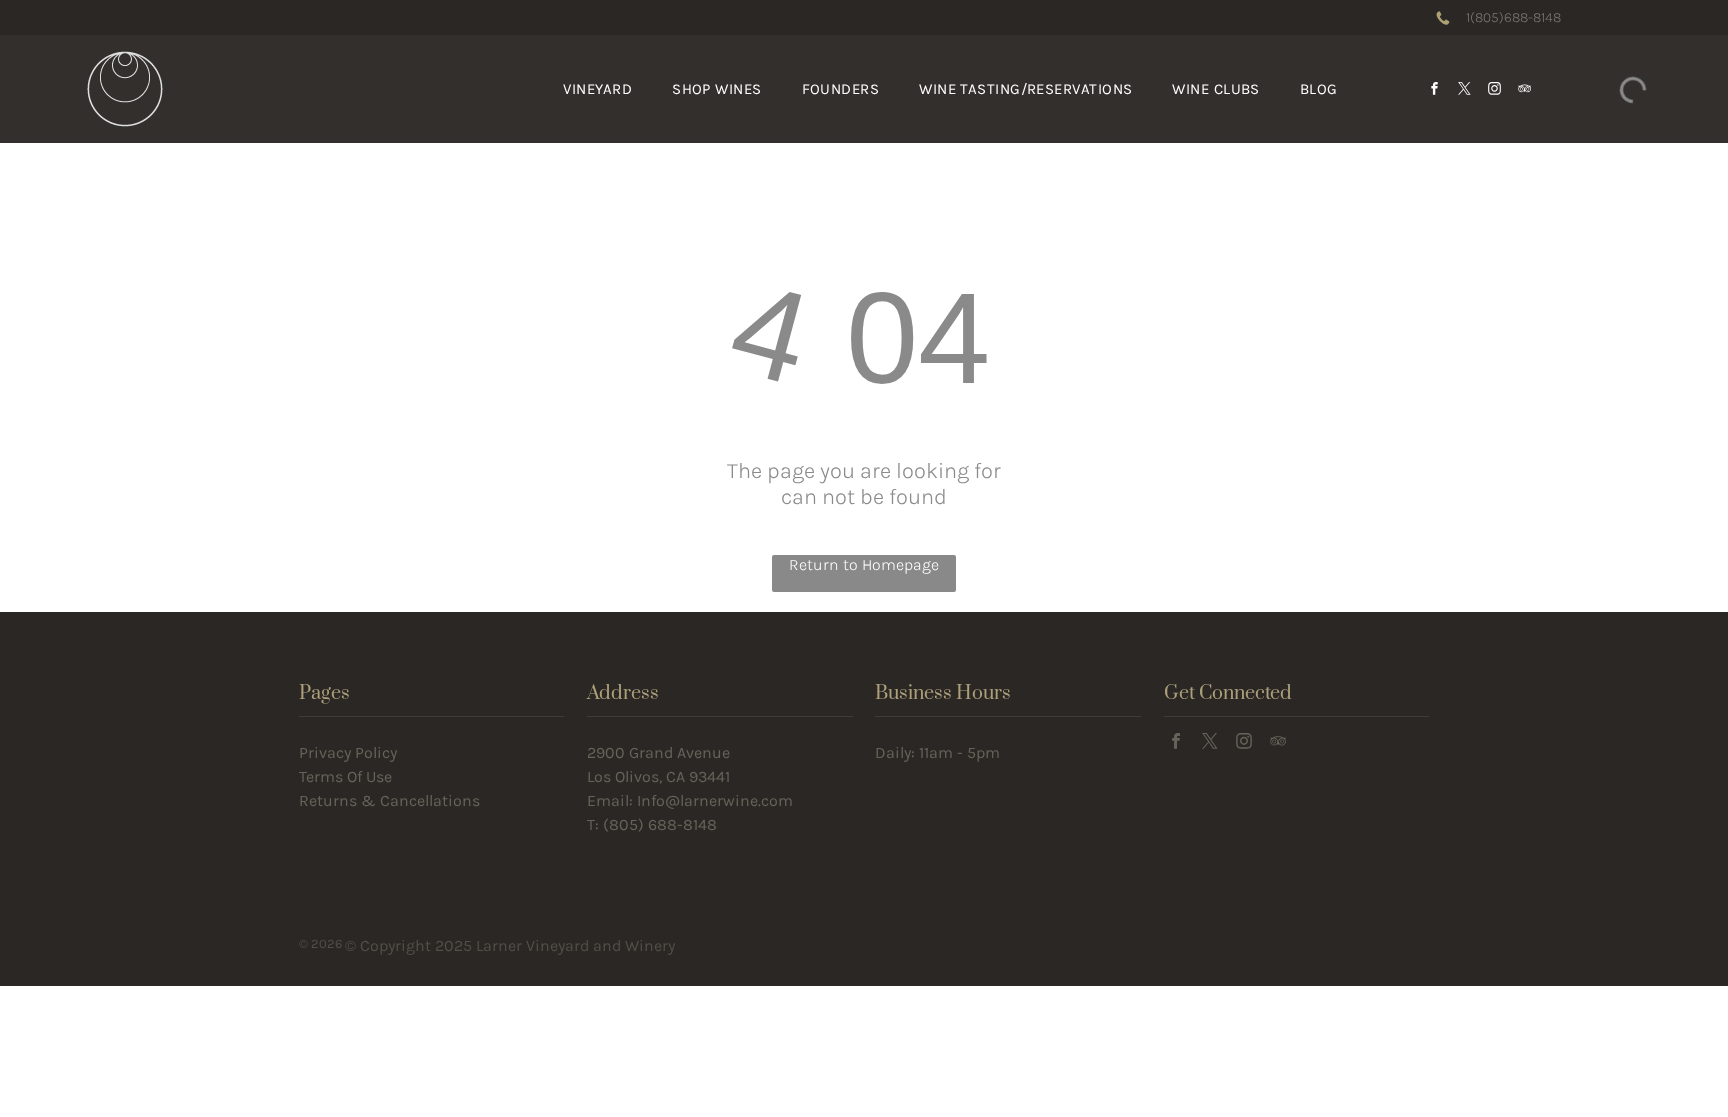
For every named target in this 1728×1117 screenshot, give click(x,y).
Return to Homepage (864, 564)
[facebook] (1434, 89)
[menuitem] (597, 89)
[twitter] (1464, 89)
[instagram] (1494, 89)
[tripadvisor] (1524, 89)
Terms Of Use (345, 776)
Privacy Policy (348, 752)
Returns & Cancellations (389, 800)
